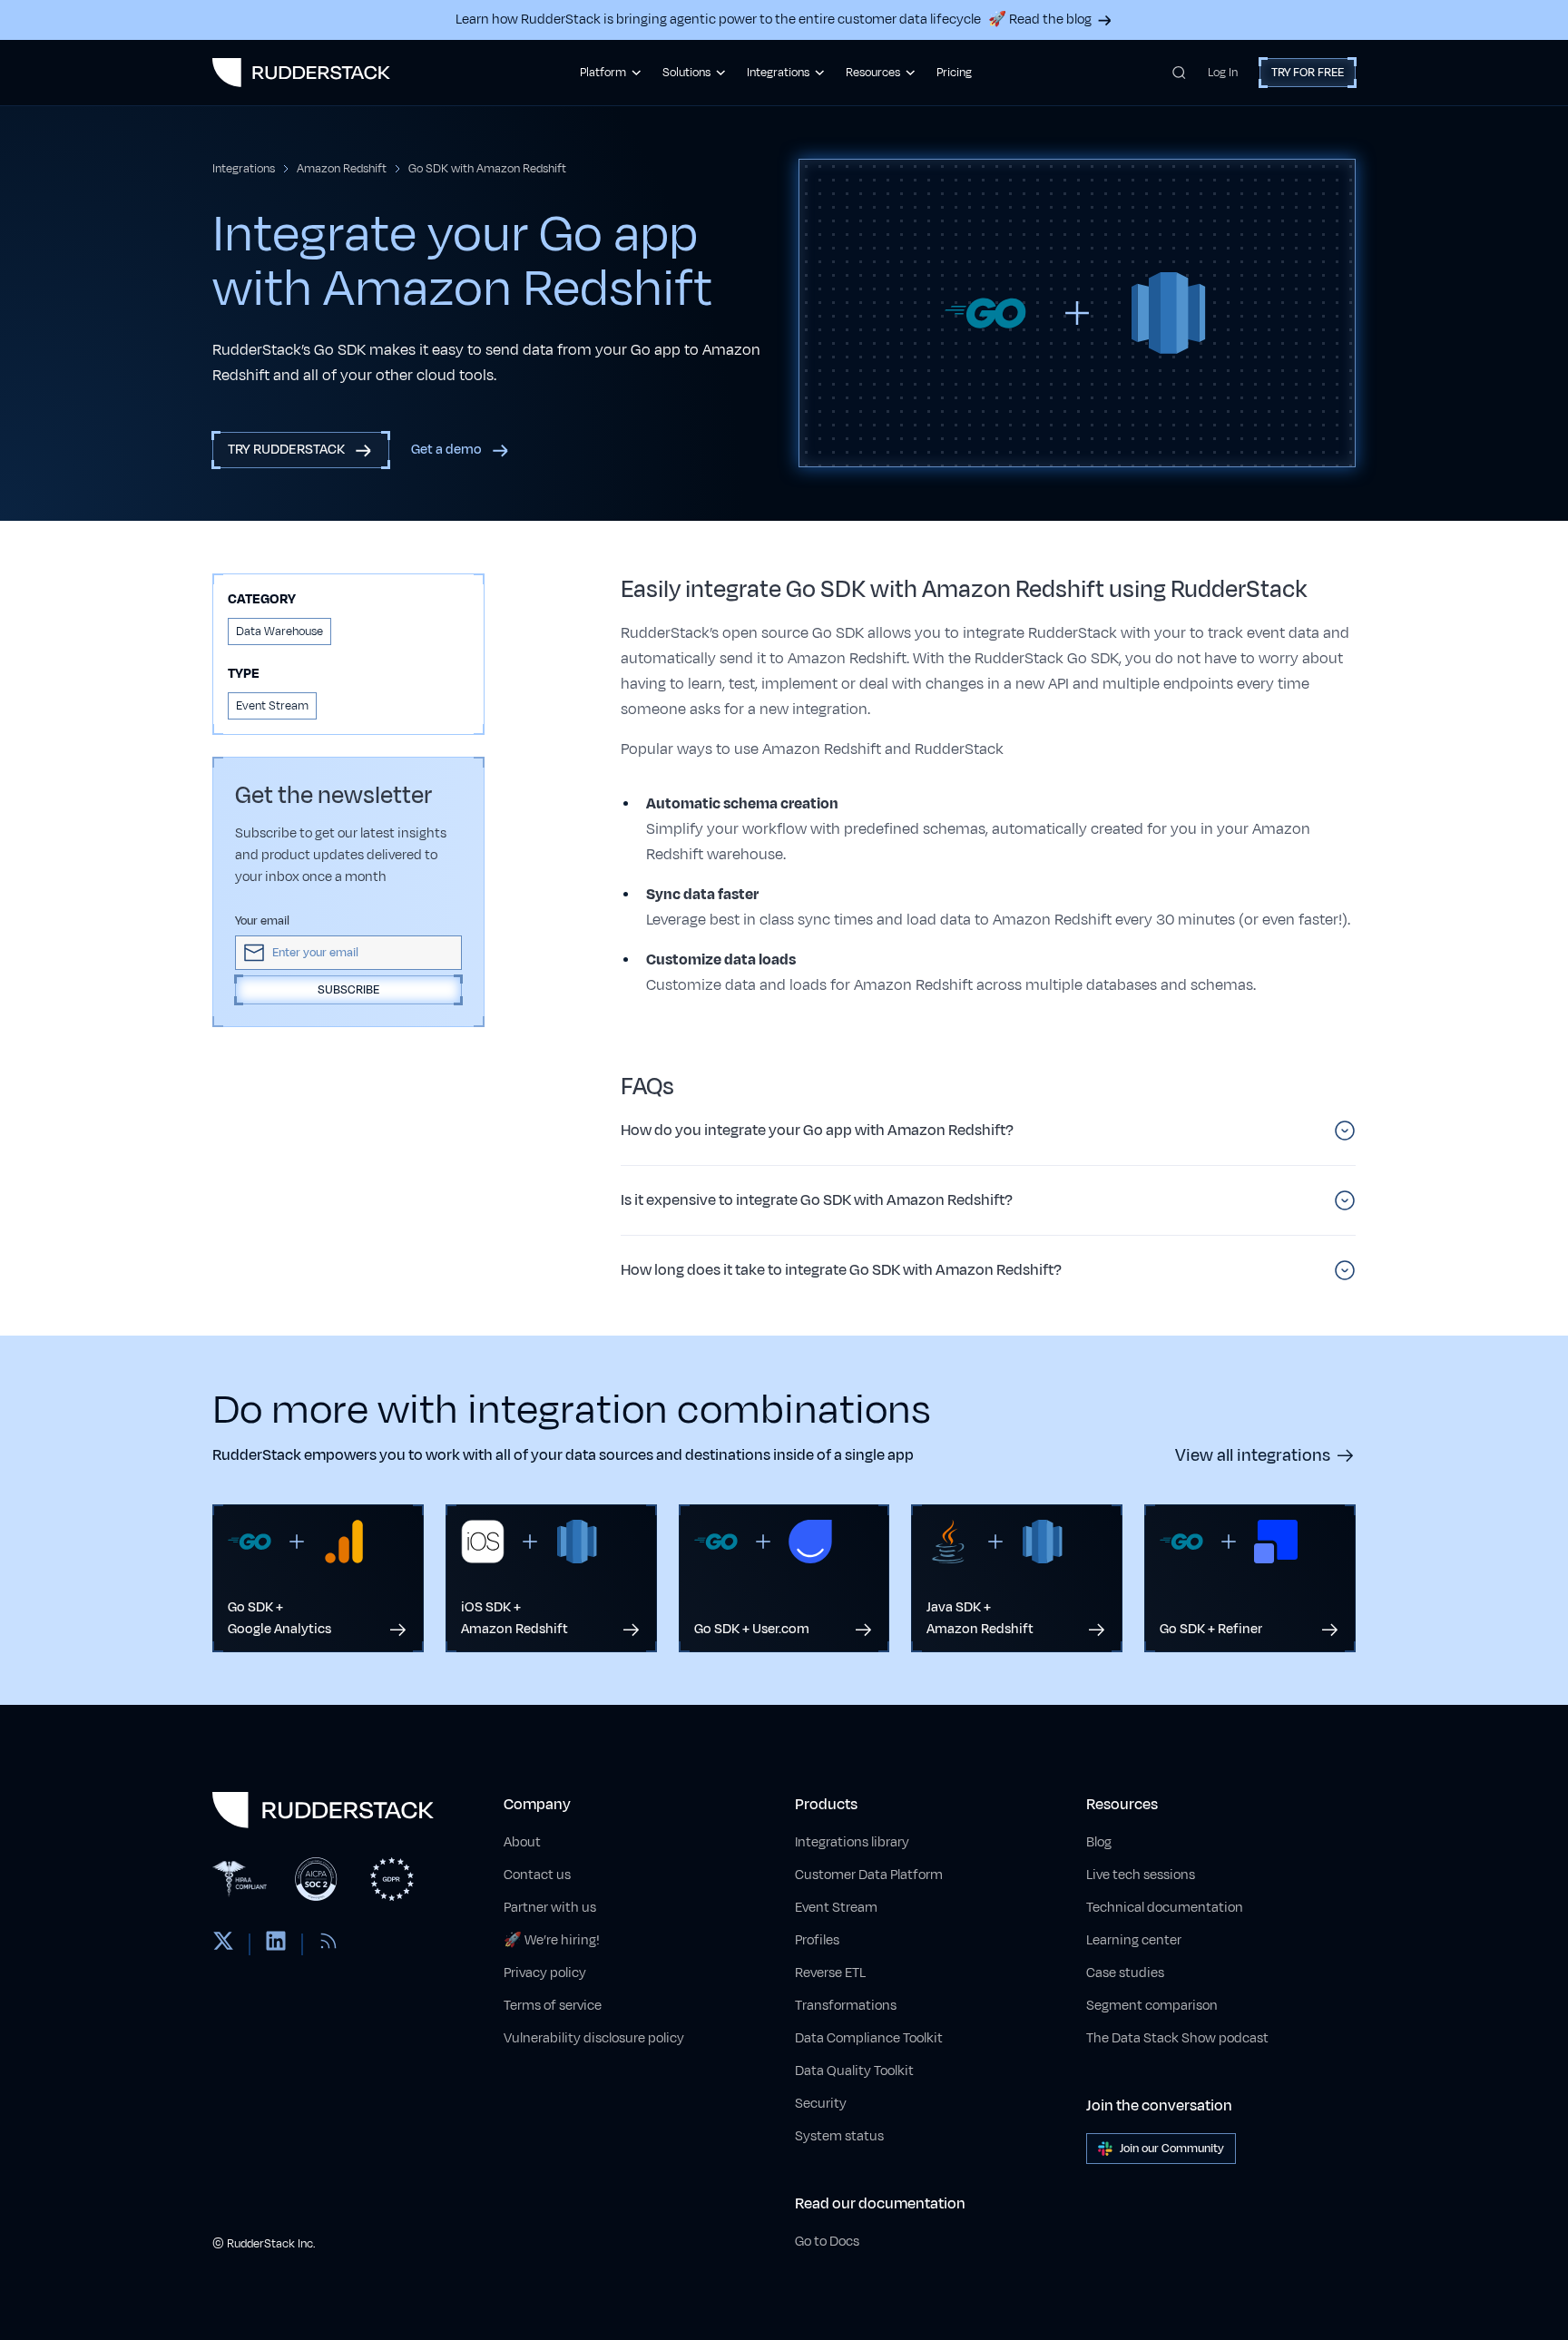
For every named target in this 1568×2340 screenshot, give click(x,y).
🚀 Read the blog (1040, 20)
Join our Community (1172, 2149)
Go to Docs (827, 2242)
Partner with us (550, 1908)
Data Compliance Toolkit (869, 2038)
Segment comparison (1152, 2006)
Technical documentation (1165, 1908)
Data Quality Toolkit (854, 2071)
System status (839, 2136)
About (522, 1842)
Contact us (537, 1875)
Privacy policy (545, 1973)
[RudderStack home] (301, 73)
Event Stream (836, 1908)
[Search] (1179, 73)
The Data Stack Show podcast (1177, 2038)
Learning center (1134, 1940)
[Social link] (223, 1944)
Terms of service (553, 2006)
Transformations (846, 2006)
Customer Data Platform (869, 1875)
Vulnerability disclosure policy (594, 2038)
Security (821, 2104)
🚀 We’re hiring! (552, 1940)
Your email (262, 921)
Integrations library (852, 1842)
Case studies (1125, 1973)
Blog (1099, 1842)
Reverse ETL (830, 1973)
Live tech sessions (1141, 1875)
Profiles (817, 1940)
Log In (1223, 73)
